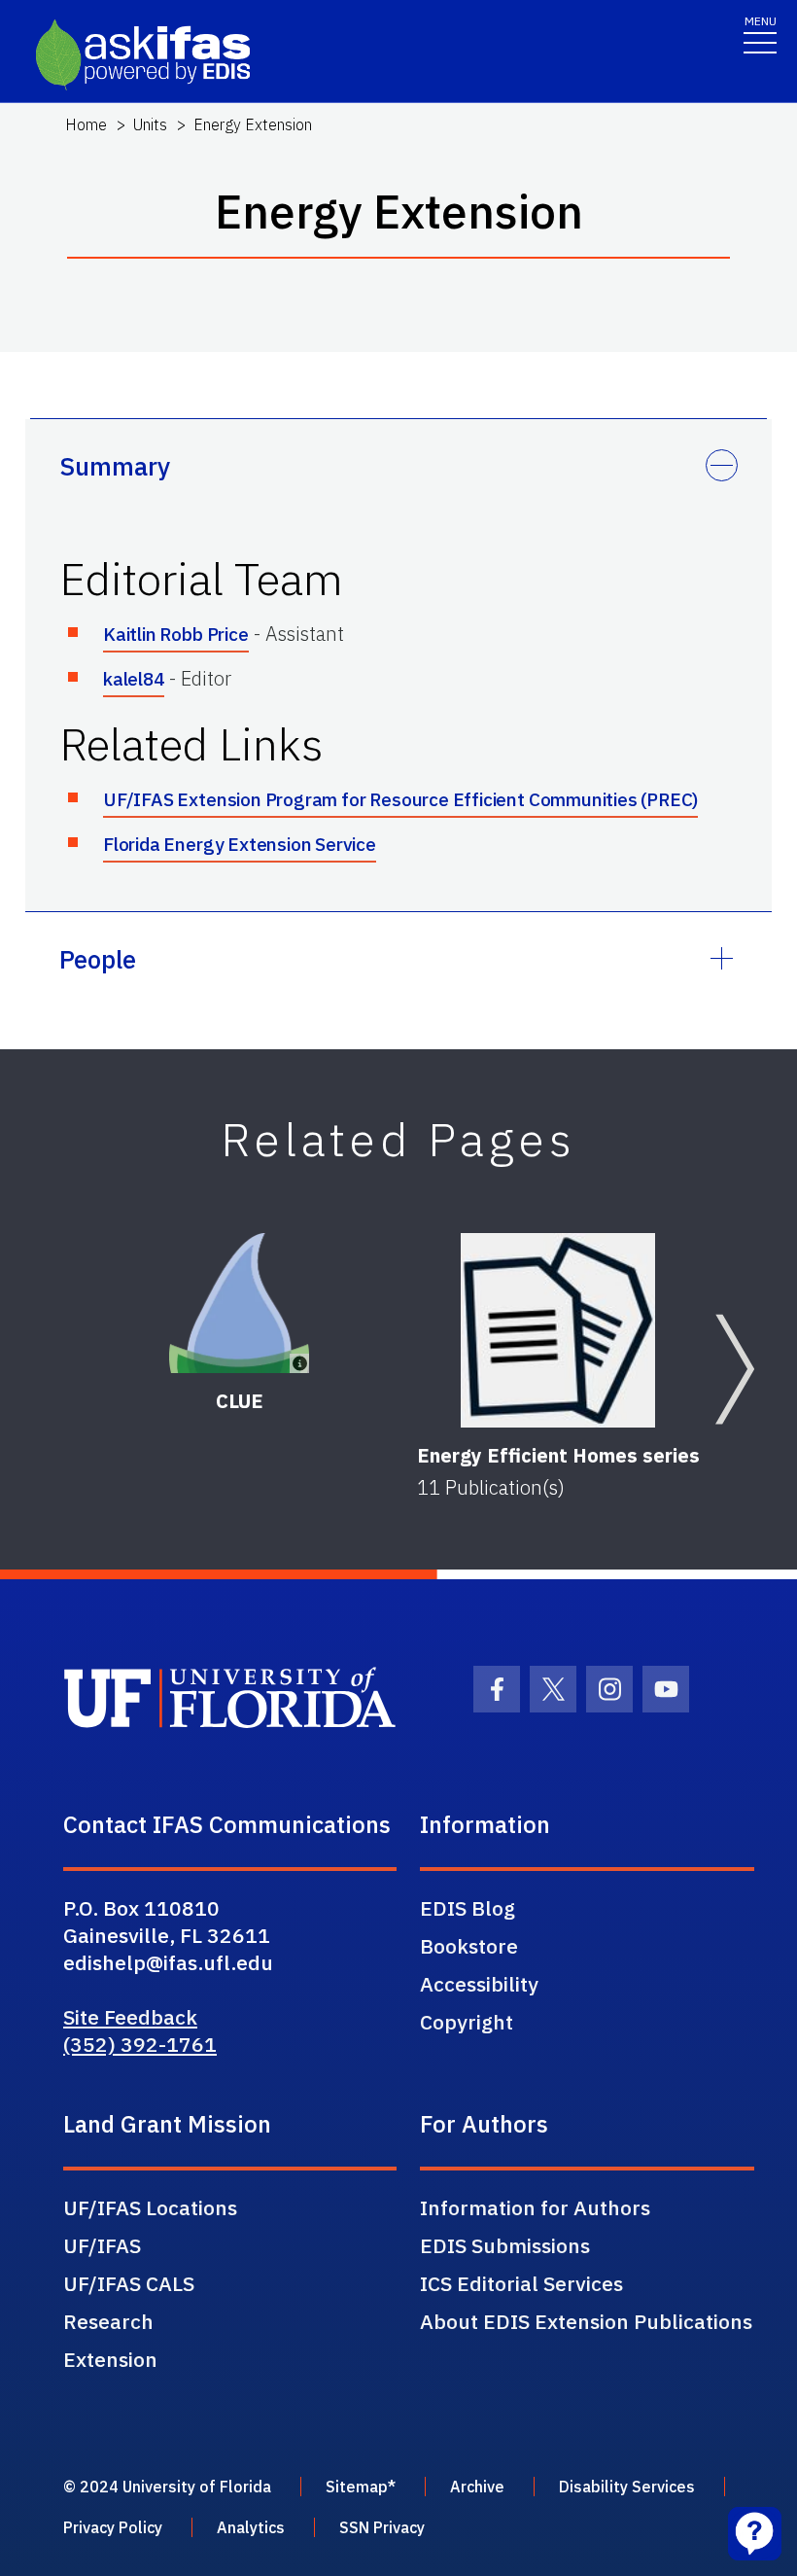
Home (86, 124)
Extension (110, 2359)
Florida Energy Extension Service (240, 844)
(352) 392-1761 (140, 2044)
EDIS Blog (468, 1908)
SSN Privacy (382, 2527)
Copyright (467, 2022)
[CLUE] (240, 1304)
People (98, 959)
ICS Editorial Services (521, 2283)
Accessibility (479, 1984)
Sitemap (357, 2487)
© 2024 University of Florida (167, 2487)
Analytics (251, 2527)
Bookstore (469, 1946)
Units (150, 124)
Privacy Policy (113, 2527)
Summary (115, 466)
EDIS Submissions (505, 2245)
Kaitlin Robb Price (176, 634)
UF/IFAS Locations (150, 2207)
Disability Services (627, 2487)
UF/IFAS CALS (129, 2283)
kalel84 (134, 679)
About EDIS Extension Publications (586, 2321)
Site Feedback (130, 2017)
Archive (477, 2487)
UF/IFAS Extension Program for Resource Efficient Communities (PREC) (400, 799)
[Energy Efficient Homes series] (558, 1330)
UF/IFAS (102, 2245)
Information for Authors (535, 2207)
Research (108, 2321)
